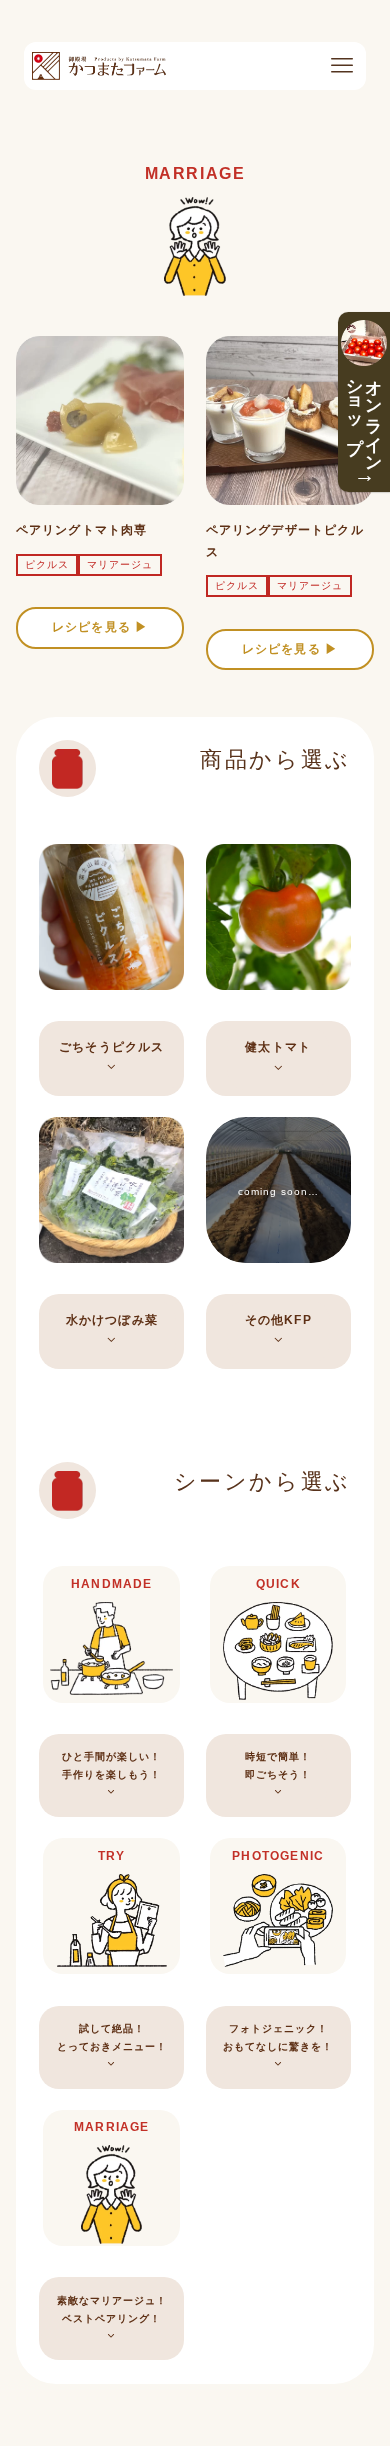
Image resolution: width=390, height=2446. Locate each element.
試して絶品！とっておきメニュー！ (112, 2037)
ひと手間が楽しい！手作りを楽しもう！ (111, 1765)
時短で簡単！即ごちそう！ (278, 1765)
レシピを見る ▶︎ (100, 627)
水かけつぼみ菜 (112, 1320)
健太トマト (278, 1047)
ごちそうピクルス (112, 1047)
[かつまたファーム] (99, 66)
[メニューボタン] (342, 66)
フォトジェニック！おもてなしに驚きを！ (278, 2037)
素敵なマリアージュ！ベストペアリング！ (112, 2309)
